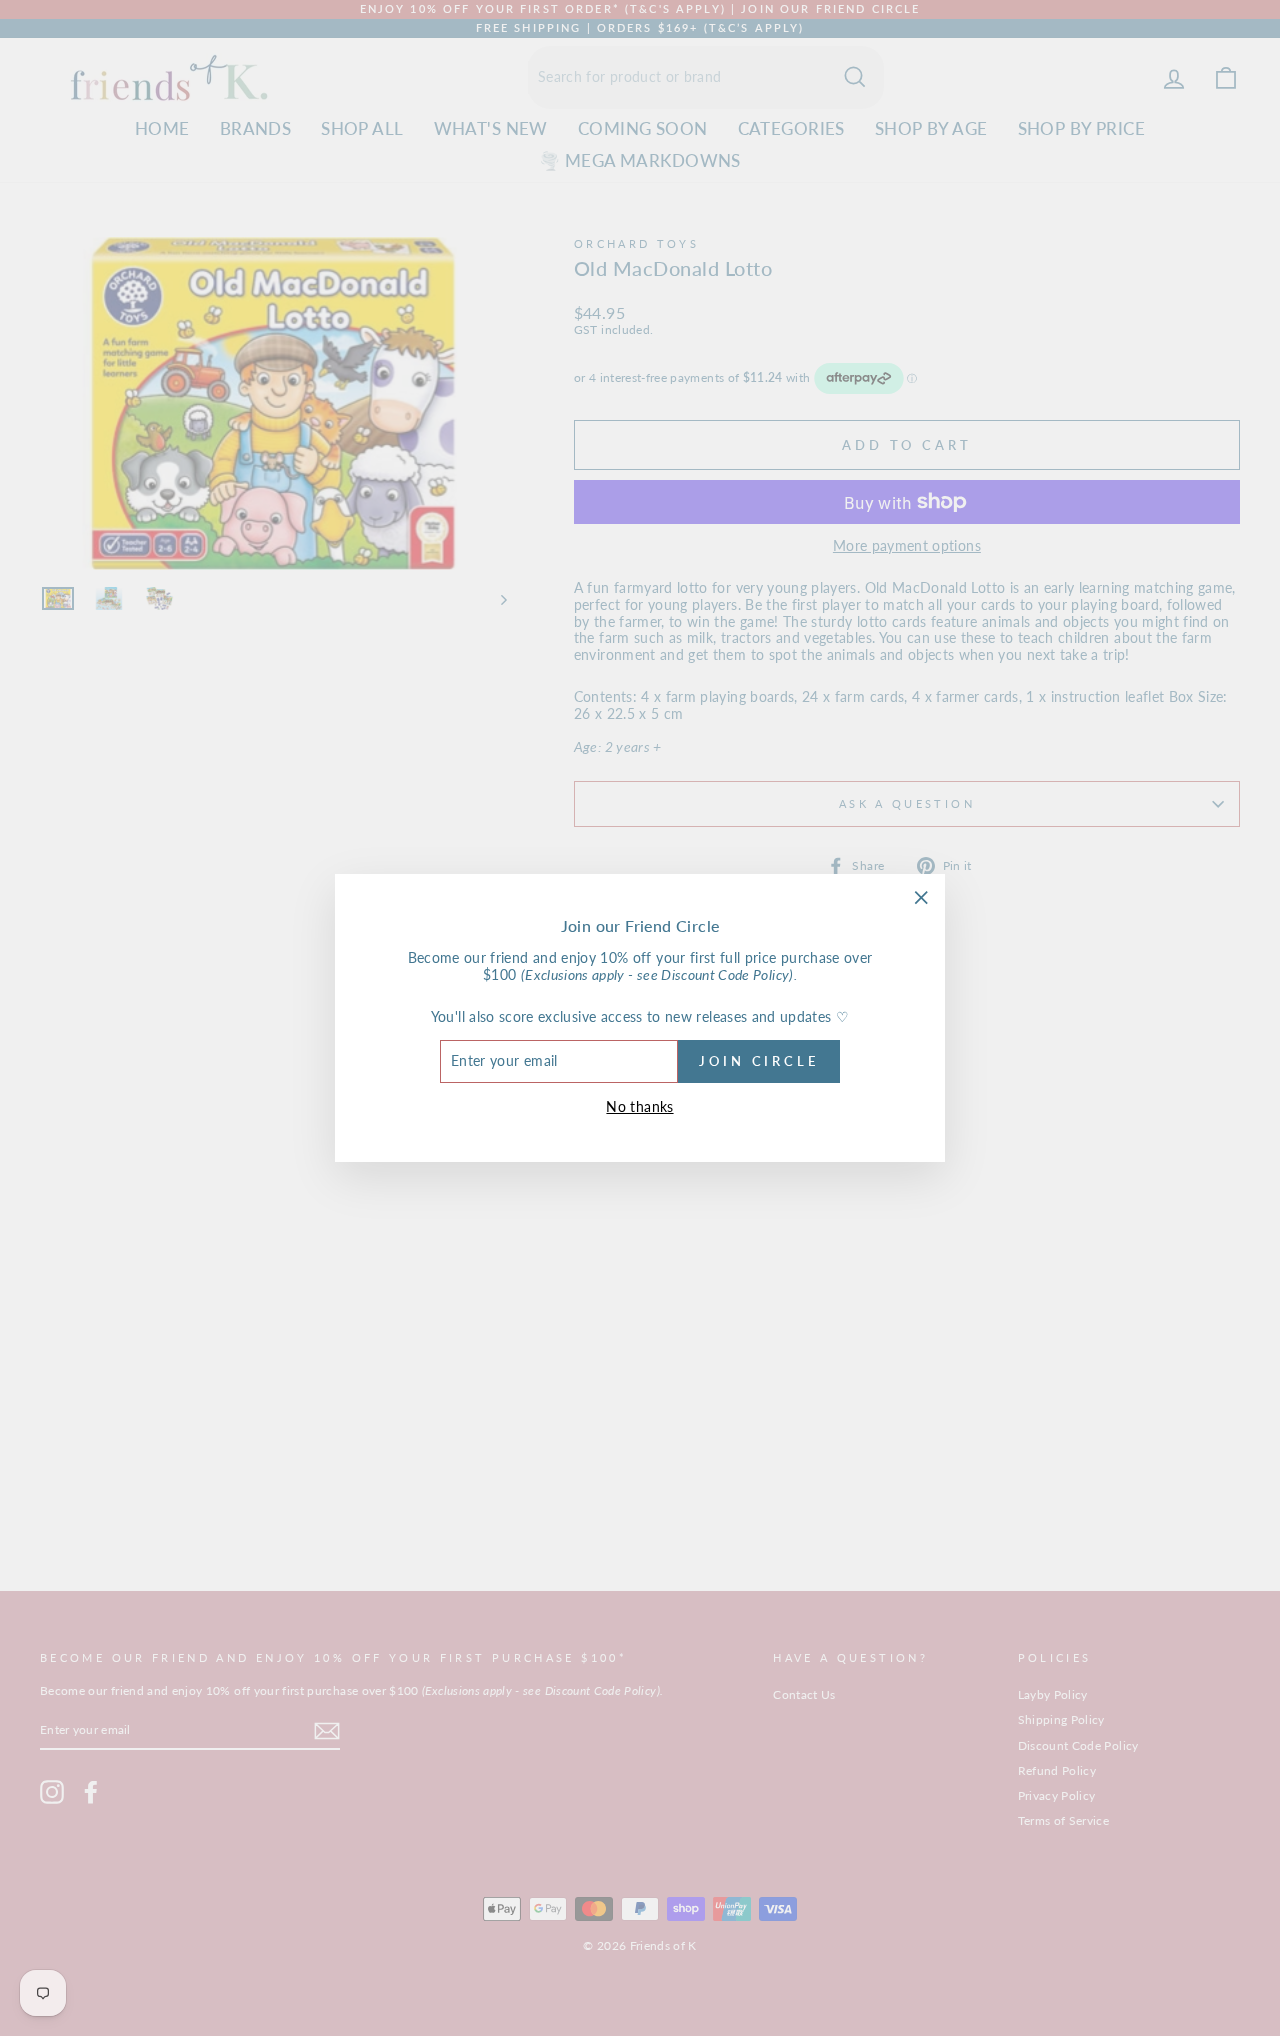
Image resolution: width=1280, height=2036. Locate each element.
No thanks (639, 1106)
